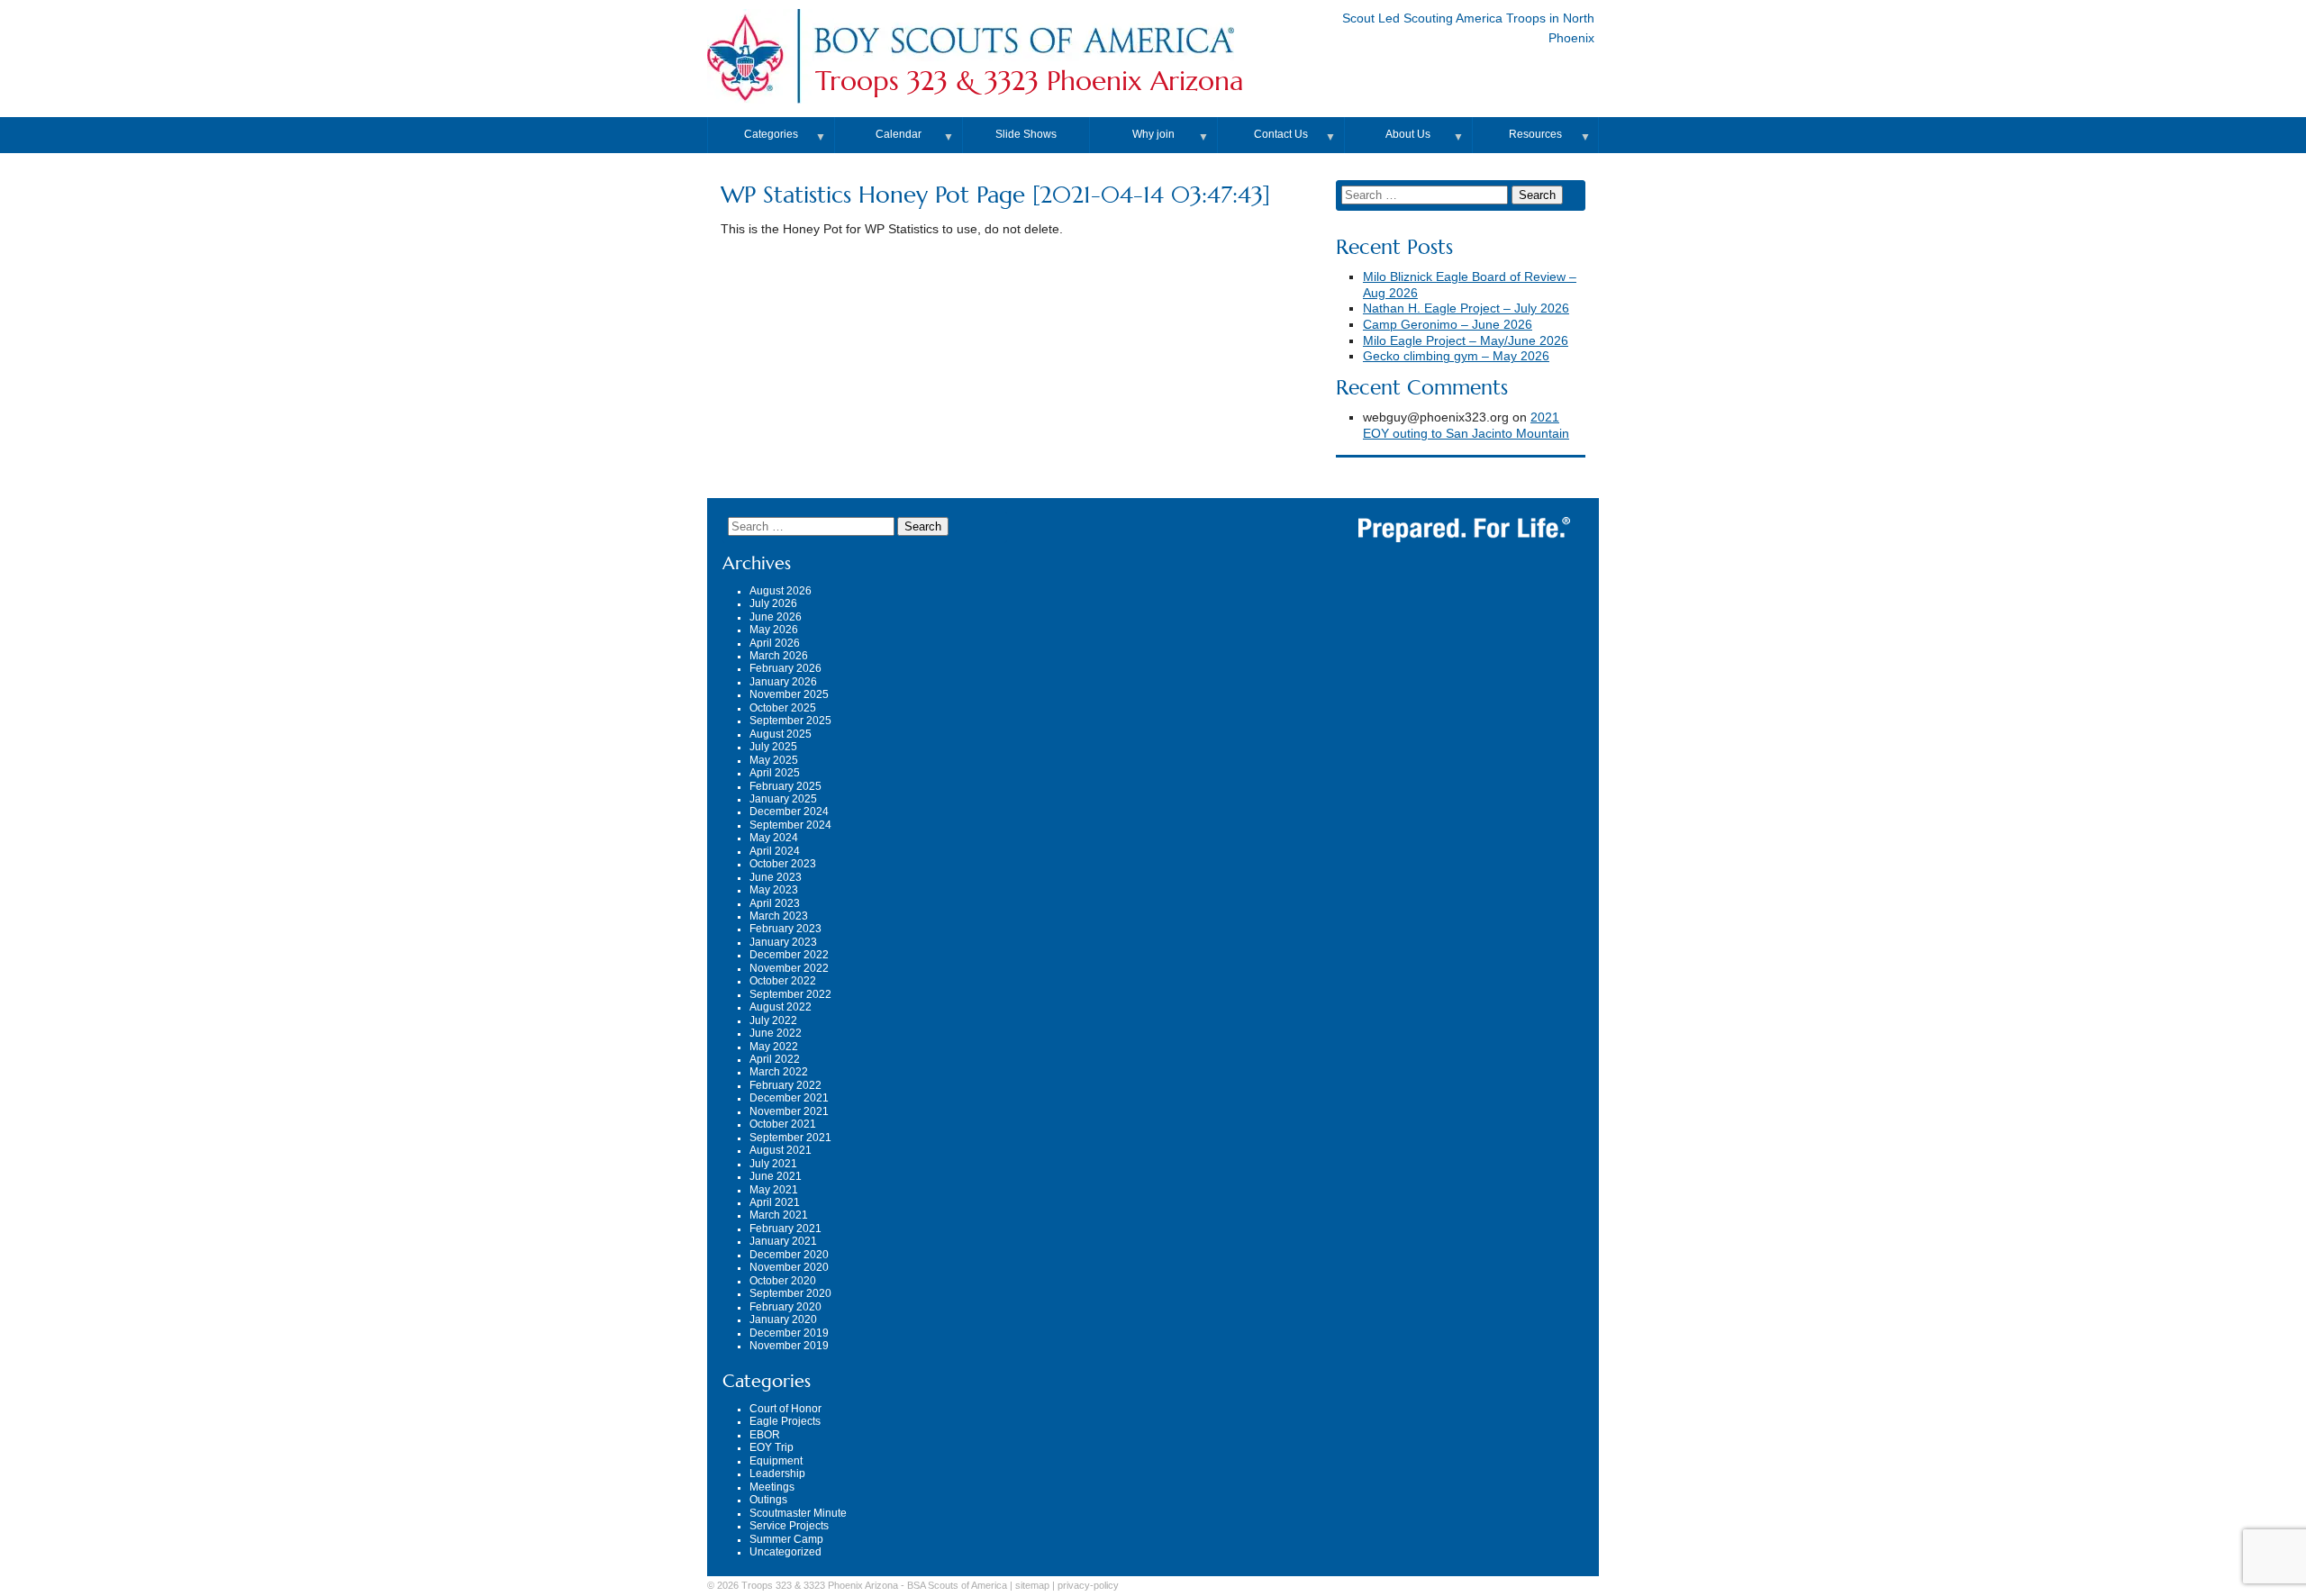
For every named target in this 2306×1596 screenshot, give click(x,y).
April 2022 (775, 1059)
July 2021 (773, 1164)
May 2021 (774, 1190)
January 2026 (783, 682)
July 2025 (773, 747)
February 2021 (785, 1229)
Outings (768, 1500)
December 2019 (789, 1333)
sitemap (1032, 1585)
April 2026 (775, 643)
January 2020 (783, 1319)
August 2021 (781, 1150)
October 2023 (783, 864)
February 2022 (785, 1085)
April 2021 (775, 1202)
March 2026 (779, 656)
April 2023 (775, 903)
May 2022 (774, 1047)
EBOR (765, 1435)
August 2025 (781, 734)
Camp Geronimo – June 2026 (1448, 325)
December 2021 (789, 1098)
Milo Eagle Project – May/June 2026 (1466, 341)
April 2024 (775, 851)
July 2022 (773, 1020)
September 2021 (790, 1138)
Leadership (777, 1474)
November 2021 (789, 1111)
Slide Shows (1026, 134)
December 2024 (789, 812)
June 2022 (776, 1033)
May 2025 (774, 760)
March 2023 (779, 916)
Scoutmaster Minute (798, 1513)
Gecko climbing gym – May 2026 (1456, 356)
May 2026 (774, 630)
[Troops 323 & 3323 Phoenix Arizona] (1023, 57)
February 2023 (785, 929)
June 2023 (776, 877)
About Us (1408, 134)
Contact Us (1281, 134)
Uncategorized (785, 1552)
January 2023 (783, 942)
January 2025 (783, 799)
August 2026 (781, 591)
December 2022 (789, 955)
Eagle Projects (785, 1421)
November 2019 (789, 1346)
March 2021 (779, 1215)
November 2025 (789, 694)
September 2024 (790, 825)
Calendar (899, 134)
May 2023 (774, 890)
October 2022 (783, 981)
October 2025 (783, 708)
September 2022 (790, 994)
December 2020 (789, 1255)
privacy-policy (1088, 1585)
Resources (1535, 134)
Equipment (776, 1461)
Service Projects (789, 1526)
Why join (1153, 134)
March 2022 (779, 1072)
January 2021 (783, 1241)
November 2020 (789, 1267)
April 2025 (775, 773)
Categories (771, 134)
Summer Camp (786, 1539)
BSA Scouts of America (957, 1585)
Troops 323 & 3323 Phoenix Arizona (1030, 81)
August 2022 (781, 1007)
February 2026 (785, 668)
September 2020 (790, 1293)
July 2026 (773, 603)
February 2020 (785, 1307)
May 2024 (774, 838)
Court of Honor (785, 1409)
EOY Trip (772, 1447)
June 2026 (776, 617)
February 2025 (785, 786)
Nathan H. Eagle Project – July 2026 (1466, 308)
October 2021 (783, 1124)
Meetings (772, 1487)
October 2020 (783, 1281)
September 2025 (790, 721)
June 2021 (776, 1176)
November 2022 (789, 968)
